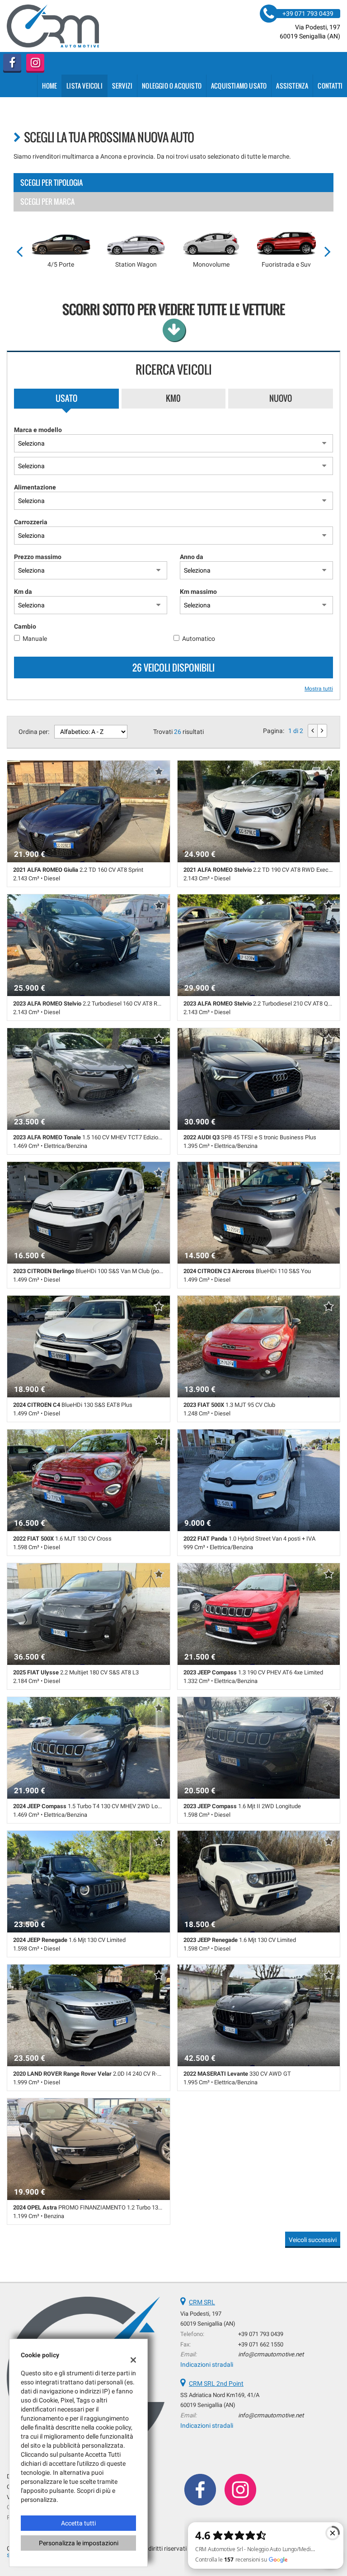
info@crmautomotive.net (271, 2354)
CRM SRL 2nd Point (216, 2383)
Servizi (122, 86)
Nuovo (281, 398)
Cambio (25, 626)
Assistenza (292, 86)
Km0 (173, 398)
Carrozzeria (31, 522)
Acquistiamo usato (239, 86)
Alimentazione (35, 487)
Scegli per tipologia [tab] (52, 183)
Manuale (35, 639)
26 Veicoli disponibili (173, 668)
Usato (66, 398)
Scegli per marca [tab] (47, 202)
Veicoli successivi (313, 2240)
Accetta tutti (78, 2523)
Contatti (330, 86)
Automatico (199, 639)
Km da (23, 592)
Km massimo (198, 592)
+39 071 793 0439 (261, 2334)
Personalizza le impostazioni (79, 2543)
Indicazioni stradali (207, 2364)
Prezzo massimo (38, 557)
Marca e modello (38, 430)
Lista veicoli (84, 86)
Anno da (192, 557)
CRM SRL (202, 2302)
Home (49, 86)
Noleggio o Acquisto (172, 86)
